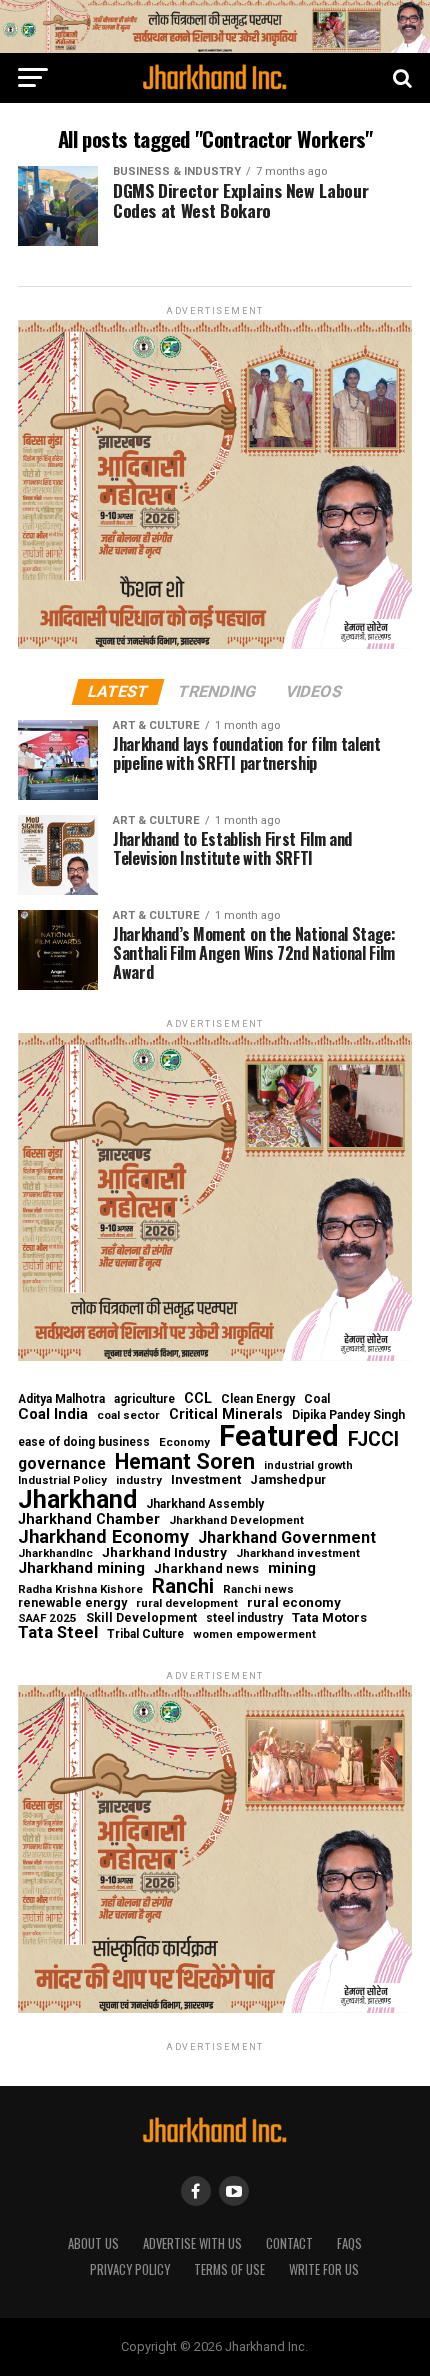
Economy (184, 1442)
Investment (206, 1479)
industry (139, 1480)
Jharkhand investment (298, 1553)
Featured (279, 1436)
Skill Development (141, 1618)
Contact (289, 2243)
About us (93, 2243)
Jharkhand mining (81, 1568)
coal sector (128, 1415)
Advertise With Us (192, 2243)
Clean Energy (258, 1399)
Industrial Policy (62, 1480)
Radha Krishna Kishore (80, 1589)
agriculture (144, 1399)
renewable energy (72, 1603)
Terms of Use (229, 2269)
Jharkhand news (206, 1568)
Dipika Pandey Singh (348, 1415)
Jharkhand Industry (164, 1553)
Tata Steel (58, 1633)
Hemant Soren (185, 1461)
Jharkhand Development (236, 1520)
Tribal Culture (145, 1634)
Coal (317, 1399)
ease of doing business (84, 1442)
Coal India (53, 1414)
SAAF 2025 (47, 1618)
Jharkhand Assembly (205, 1504)
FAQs (349, 2243)
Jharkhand (77, 1499)
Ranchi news (258, 1589)
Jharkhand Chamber (89, 1519)
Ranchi (183, 1586)
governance (62, 1465)
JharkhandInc (55, 1553)
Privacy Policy (130, 2269)
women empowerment (254, 1634)
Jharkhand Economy (103, 1537)
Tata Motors (329, 1617)
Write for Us (324, 2269)
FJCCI (373, 1439)
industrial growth (308, 1466)
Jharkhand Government (287, 1538)
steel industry (244, 1618)
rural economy (294, 1602)
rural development (187, 1603)
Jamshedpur (288, 1480)
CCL (198, 1398)
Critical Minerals (226, 1414)
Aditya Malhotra (61, 1399)
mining (292, 1568)
